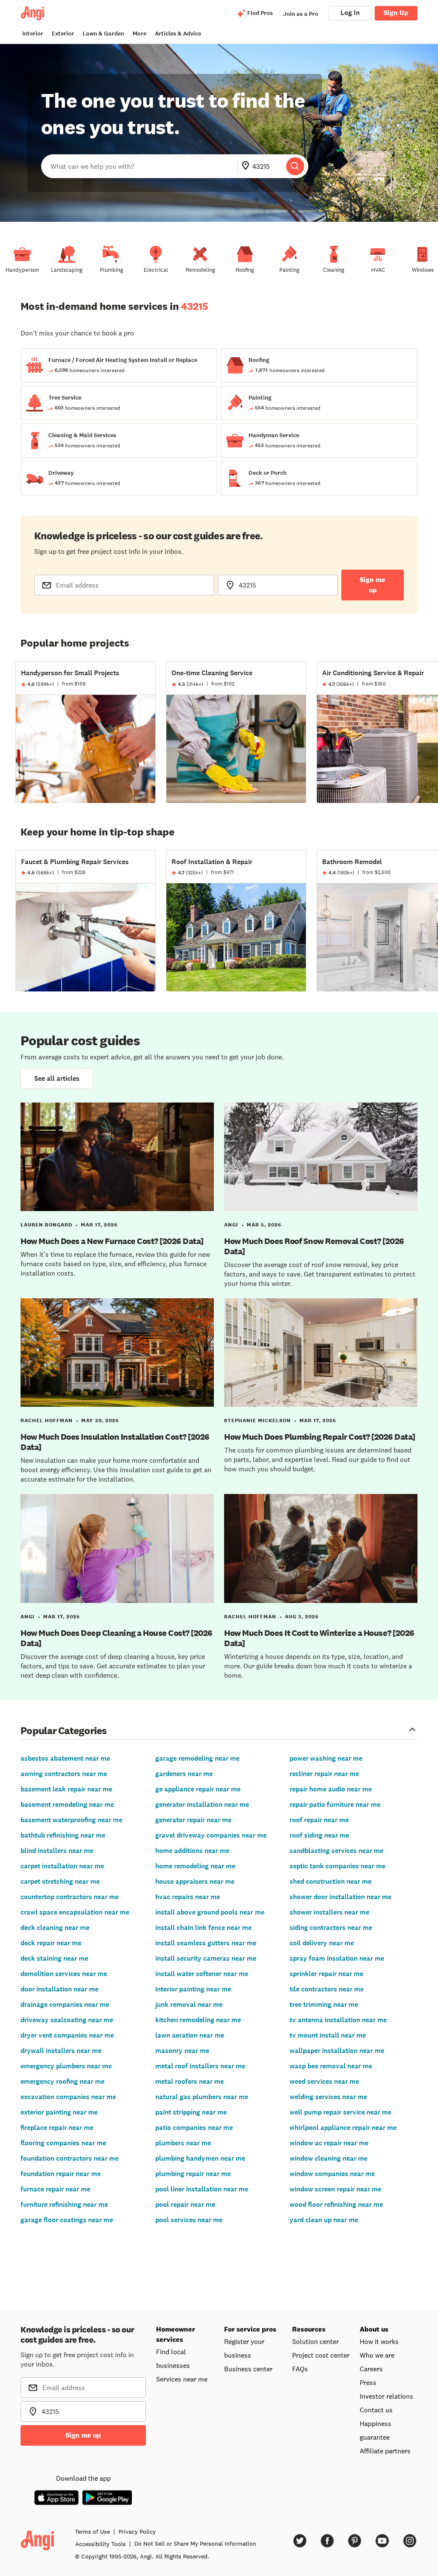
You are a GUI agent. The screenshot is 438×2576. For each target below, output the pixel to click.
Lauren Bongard (46, 1225)
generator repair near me (193, 1820)
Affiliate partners (385, 2451)
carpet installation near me (62, 1866)
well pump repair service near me (340, 2112)
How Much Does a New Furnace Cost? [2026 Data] (112, 1241)
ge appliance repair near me (198, 1789)
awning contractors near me (64, 1774)
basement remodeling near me (67, 1804)
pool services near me (189, 2220)
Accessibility (101, 2544)
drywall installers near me (61, 2051)
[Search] (295, 166)
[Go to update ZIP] (247, 166)
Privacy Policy (137, 2532)
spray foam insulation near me (337, 1958)
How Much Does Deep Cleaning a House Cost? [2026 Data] (117, 1638)
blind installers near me (57, 1851)
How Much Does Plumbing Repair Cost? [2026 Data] (320, 1437)
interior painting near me (193, 1989)
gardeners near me (184, 1774)
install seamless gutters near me (206, 1943)
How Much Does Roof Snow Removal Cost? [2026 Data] (314, 1246)
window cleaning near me (328, 2158)
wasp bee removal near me (331, 2066)
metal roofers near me (189, 2081)
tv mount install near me (328, 2035)
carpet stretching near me (60, 1881)
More (139, 34)
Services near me (182, 2379)
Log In (350, 13)
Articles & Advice (178, 34)
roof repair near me (319, 1820)
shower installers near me (329, 1912)
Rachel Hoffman (47, 1420)
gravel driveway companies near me (211, 1835)
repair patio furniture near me (335, 1804)
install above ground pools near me (210, 1912)
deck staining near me (54, 1958)
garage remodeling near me (197, 1758)
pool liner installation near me (202, 2189)
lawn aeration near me (190, 2035)
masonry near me (182, 2051)
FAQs (300, 2369)
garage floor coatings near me (67, 2220)
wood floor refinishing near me (336, 2204)
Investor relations (386, 2396)
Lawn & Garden (103, 34)
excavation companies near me (68, 2097)
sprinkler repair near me (326, 1974)
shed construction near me (330, 1881)
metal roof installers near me (200, 2066)
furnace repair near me (55, 2189)
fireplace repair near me (57, 2128)
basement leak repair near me (66, 1789)
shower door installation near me (340, 1897)
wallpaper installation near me (337, 2051)
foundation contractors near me (70, 2158)
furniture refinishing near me (64, 2204)
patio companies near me (194, 2128)
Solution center (315, 2341)
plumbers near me (183, 2143)
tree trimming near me (324, 2004)
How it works (379, 2341)
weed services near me (324, 2081)
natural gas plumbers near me (202, 2097)
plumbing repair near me (193, 2174)
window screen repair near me (335, 2189)
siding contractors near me (331, 1928)
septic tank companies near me (337, 1866)
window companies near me (332, 2174)
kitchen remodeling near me (198, 2020)
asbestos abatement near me (65, 1758)
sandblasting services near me (336, 1851)
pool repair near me (185, 2204)
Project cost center (321, 2355)
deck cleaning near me (55, 1928)
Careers (371, 2369)
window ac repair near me (329, 2143)
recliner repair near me (324, 1774)
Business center (248, 2369)
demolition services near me (64, 1974)
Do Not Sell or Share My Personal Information (195, 2544)
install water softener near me (202, 1974)
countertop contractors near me (70, 1897)
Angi (231, 1225)
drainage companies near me (65, 2004)
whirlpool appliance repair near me (343, 2128)
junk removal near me (189, 2004)
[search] (295, 166)
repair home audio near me (331, 1789)
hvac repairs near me (188, 1897)
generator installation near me (202, 1804)
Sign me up (373, 585)
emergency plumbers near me (66, 2066)
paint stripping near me (191, 2112)
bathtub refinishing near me (63, 1835)
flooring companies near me (63, 2143)
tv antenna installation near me (338, 2020)
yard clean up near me (324, 2220)
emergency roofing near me (62, 2081)
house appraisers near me (195, 1881)
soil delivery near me (322, 1943)
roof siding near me (319, 1835)
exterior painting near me (59, 2112)
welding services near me (328, 2097)
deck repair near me (51, 1943)
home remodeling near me (195, 1866)
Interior (33, 34)
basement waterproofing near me (71, 1820)
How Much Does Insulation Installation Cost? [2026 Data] (115, 1442)
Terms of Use (92, 2532)
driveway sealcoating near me (67, 2020)
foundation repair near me (61, 2174)
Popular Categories (64, 1730)
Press (368, 2382)
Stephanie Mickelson (257, 1420)
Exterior (63, 34)
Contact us (376, 2410)
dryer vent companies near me (67, 2035)
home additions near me (192, 1851)
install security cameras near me (206, 1958)
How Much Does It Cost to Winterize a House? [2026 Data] (319, 1638)
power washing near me (326, 1758)
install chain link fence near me (203, 1928)
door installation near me (59, 1989)
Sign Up (396, 13)
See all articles (57, 1078)
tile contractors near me (327, 1989)
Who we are (377, 2355)
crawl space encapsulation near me (75, 1912)
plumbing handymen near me (200, 2158)
